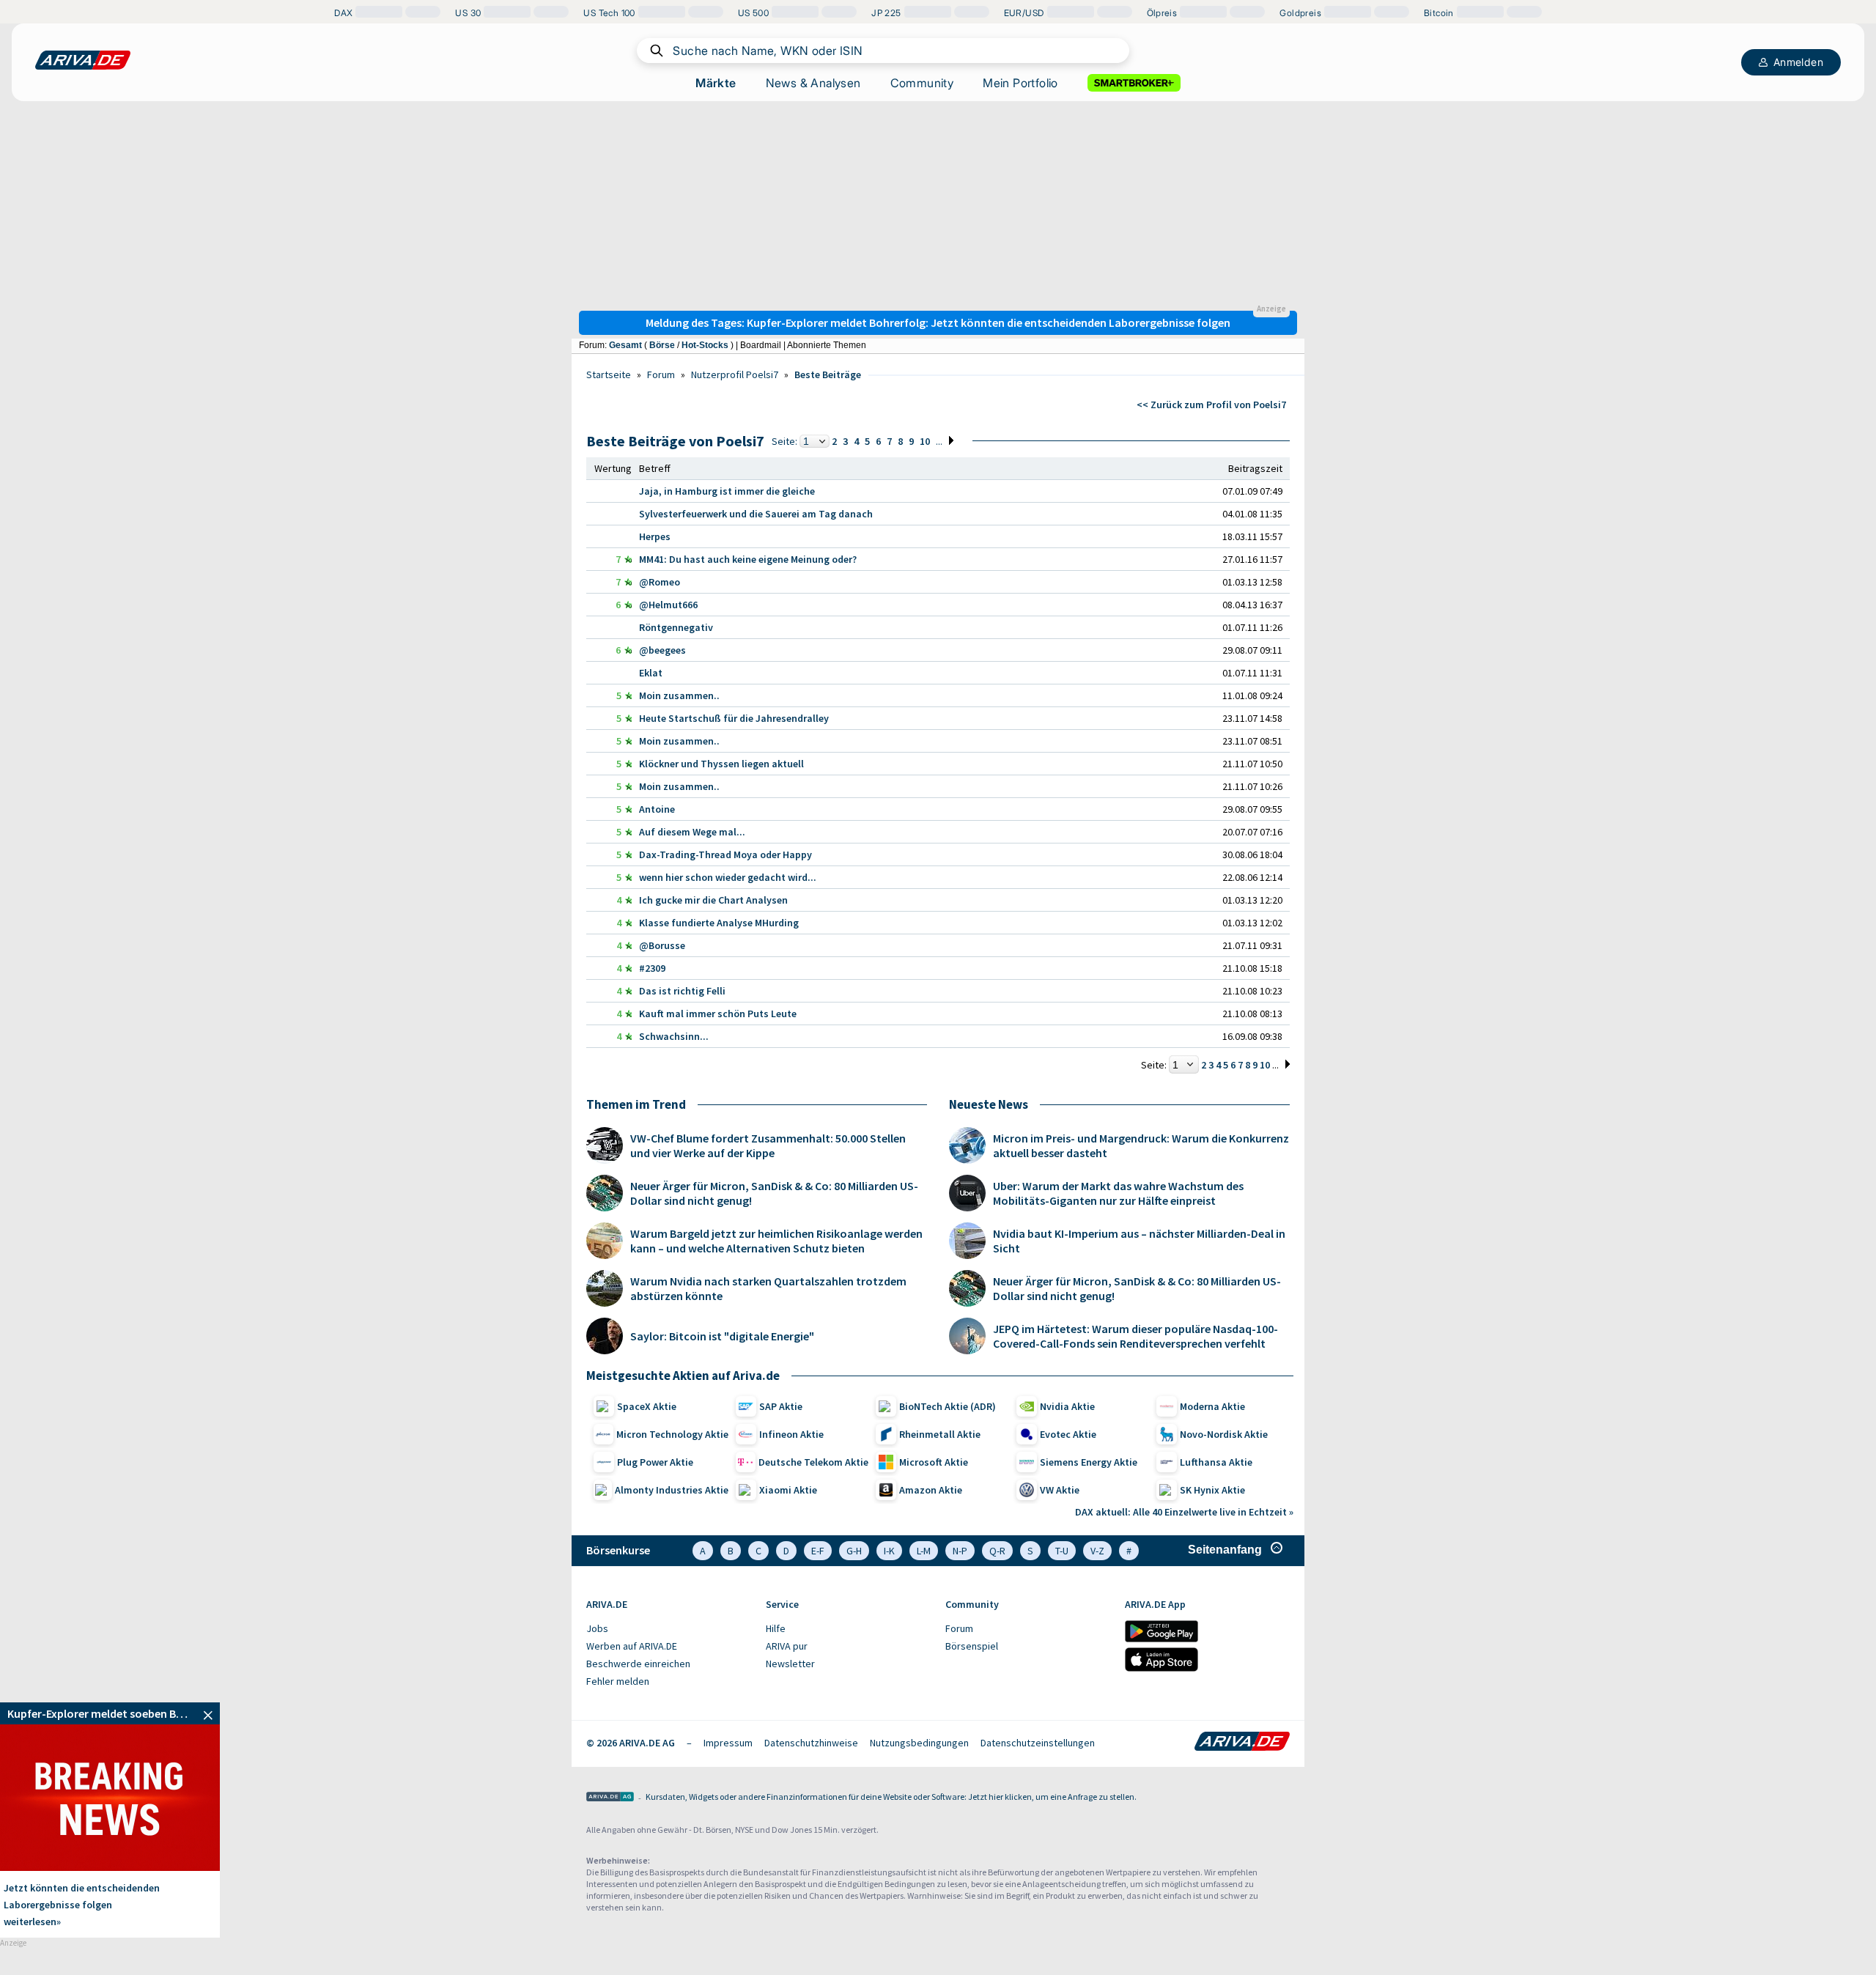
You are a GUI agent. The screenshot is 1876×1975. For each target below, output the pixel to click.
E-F (818, 1551)
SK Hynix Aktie (1212, 1490)
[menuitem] (669, 1629)
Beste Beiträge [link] (828, 374)
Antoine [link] (657, 809)
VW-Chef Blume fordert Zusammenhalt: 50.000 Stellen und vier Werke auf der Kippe (768, 1145)
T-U (1062, 1551)
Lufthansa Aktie (1216, 1462)
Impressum (728, 1743)
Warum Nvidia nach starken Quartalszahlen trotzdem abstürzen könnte (768, 1288)
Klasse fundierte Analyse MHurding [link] (719, 923)
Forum (661, 374)
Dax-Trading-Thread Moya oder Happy (725, 854)
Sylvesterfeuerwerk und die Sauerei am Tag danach (756, 514)
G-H (854, 1551)
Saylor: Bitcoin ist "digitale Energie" (722, 1336)
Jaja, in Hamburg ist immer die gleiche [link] (727, 491)
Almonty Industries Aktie (672, 1490)
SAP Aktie (781, 1406)
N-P (960, 1551)
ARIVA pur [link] (787, 1646)
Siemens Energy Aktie (1089, 1462)
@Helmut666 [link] (668, 605)
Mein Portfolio (1020, 83)
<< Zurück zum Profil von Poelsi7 (1211, 405)
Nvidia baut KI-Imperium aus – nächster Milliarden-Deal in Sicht (1139, 1241)
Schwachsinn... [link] (674, 1036)
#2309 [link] (652, 968)
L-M (924, 1551)
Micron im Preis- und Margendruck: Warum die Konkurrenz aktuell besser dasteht (1141, 1145)
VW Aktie (1060, 1490)
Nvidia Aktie (1067, 1406)
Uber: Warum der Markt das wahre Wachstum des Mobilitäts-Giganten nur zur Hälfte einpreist (1118, 1193)
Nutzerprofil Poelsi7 (735, 374)
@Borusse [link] (662, 945)
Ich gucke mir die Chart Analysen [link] (713, 900)
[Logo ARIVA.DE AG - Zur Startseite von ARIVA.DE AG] (610, 1798)
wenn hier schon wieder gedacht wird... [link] (728, 877)
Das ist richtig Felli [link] (682, 991)
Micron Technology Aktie (672, 1434)
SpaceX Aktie (647, 1406)
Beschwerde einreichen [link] (638, 1664)
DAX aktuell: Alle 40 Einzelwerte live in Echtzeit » (1184, 1512)
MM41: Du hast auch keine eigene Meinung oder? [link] (748, 559)
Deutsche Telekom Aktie (813, 1462)
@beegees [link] (662, 650)
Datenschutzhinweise (811, 1743)
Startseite (609, 374)
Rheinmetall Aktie (940, 1434)
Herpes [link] (655, 536)
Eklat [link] (651, 673)
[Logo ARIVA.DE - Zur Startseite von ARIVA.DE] (1242, 1743)
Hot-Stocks (705, 345)
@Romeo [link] (660, 582)
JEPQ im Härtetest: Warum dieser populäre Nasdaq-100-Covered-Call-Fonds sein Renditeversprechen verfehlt (1135, 1336)
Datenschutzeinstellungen (1038, 1743)
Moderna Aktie (1212, 1406)
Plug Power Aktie (655, 1462)
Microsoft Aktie (934, 1462)
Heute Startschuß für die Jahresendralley (734, 718)
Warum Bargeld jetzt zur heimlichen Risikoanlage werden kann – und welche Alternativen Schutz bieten (776, 1241)
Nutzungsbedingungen (919, 1743)
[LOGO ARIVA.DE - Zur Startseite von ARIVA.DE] (83, 60)
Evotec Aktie (1068, 1434)
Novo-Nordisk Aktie (1224, 1434)
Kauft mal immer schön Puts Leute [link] (718, 1014)
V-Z (1097, 1551)
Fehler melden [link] (618, 1681)
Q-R (997, 1551)
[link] (110, 1713)
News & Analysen (813, 83)
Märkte (716, 83)
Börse (662, 345)
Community (922, 83)
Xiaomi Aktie (788, 1490)
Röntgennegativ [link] (676, 627)
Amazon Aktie (931, 1490)
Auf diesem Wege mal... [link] (692, 832)
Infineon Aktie (791, 1434)
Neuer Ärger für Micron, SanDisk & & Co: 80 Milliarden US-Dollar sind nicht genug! (774, 1193)
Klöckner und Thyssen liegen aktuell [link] (721, 764)
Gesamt (625, 345)
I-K (889, 1551)
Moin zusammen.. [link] (679, 695)
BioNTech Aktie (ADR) (948, 1406)
